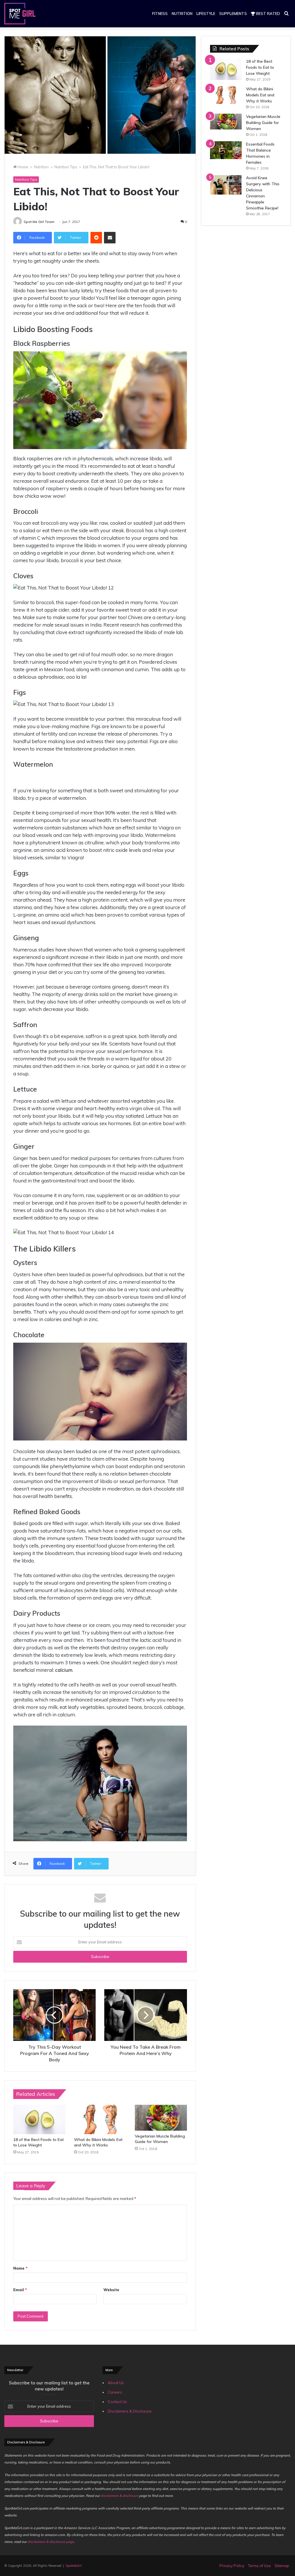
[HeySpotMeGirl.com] (20, 14)
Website (111, 2290)
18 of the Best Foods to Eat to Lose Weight (38, 2142)
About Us (116, 2383)
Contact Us (117, 2402)
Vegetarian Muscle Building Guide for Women (160, 2139)
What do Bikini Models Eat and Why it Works (98, 2142)
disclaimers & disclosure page (51, 2542)
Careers (115, 2392)
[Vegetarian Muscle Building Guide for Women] (161, 2118)
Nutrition (182, 14)
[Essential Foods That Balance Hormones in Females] (226, 150)
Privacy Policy (232, 2566)
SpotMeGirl (74, 2566)
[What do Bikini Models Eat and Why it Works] (100, 2119)
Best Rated (268, 14)
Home (22, 167)
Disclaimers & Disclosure (130, 2411)
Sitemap (282, 2566)
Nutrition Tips (66, 167)
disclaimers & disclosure (120, 2496)
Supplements (233, 14)
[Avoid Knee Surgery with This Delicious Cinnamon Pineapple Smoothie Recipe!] (226, 185)
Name (20, 2268)
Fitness (160, 14)
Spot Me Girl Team (39, 222)
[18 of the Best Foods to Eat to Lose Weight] (39, 2119)
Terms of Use (259, 2566)
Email (20, 2290)
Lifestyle (206, 14)
